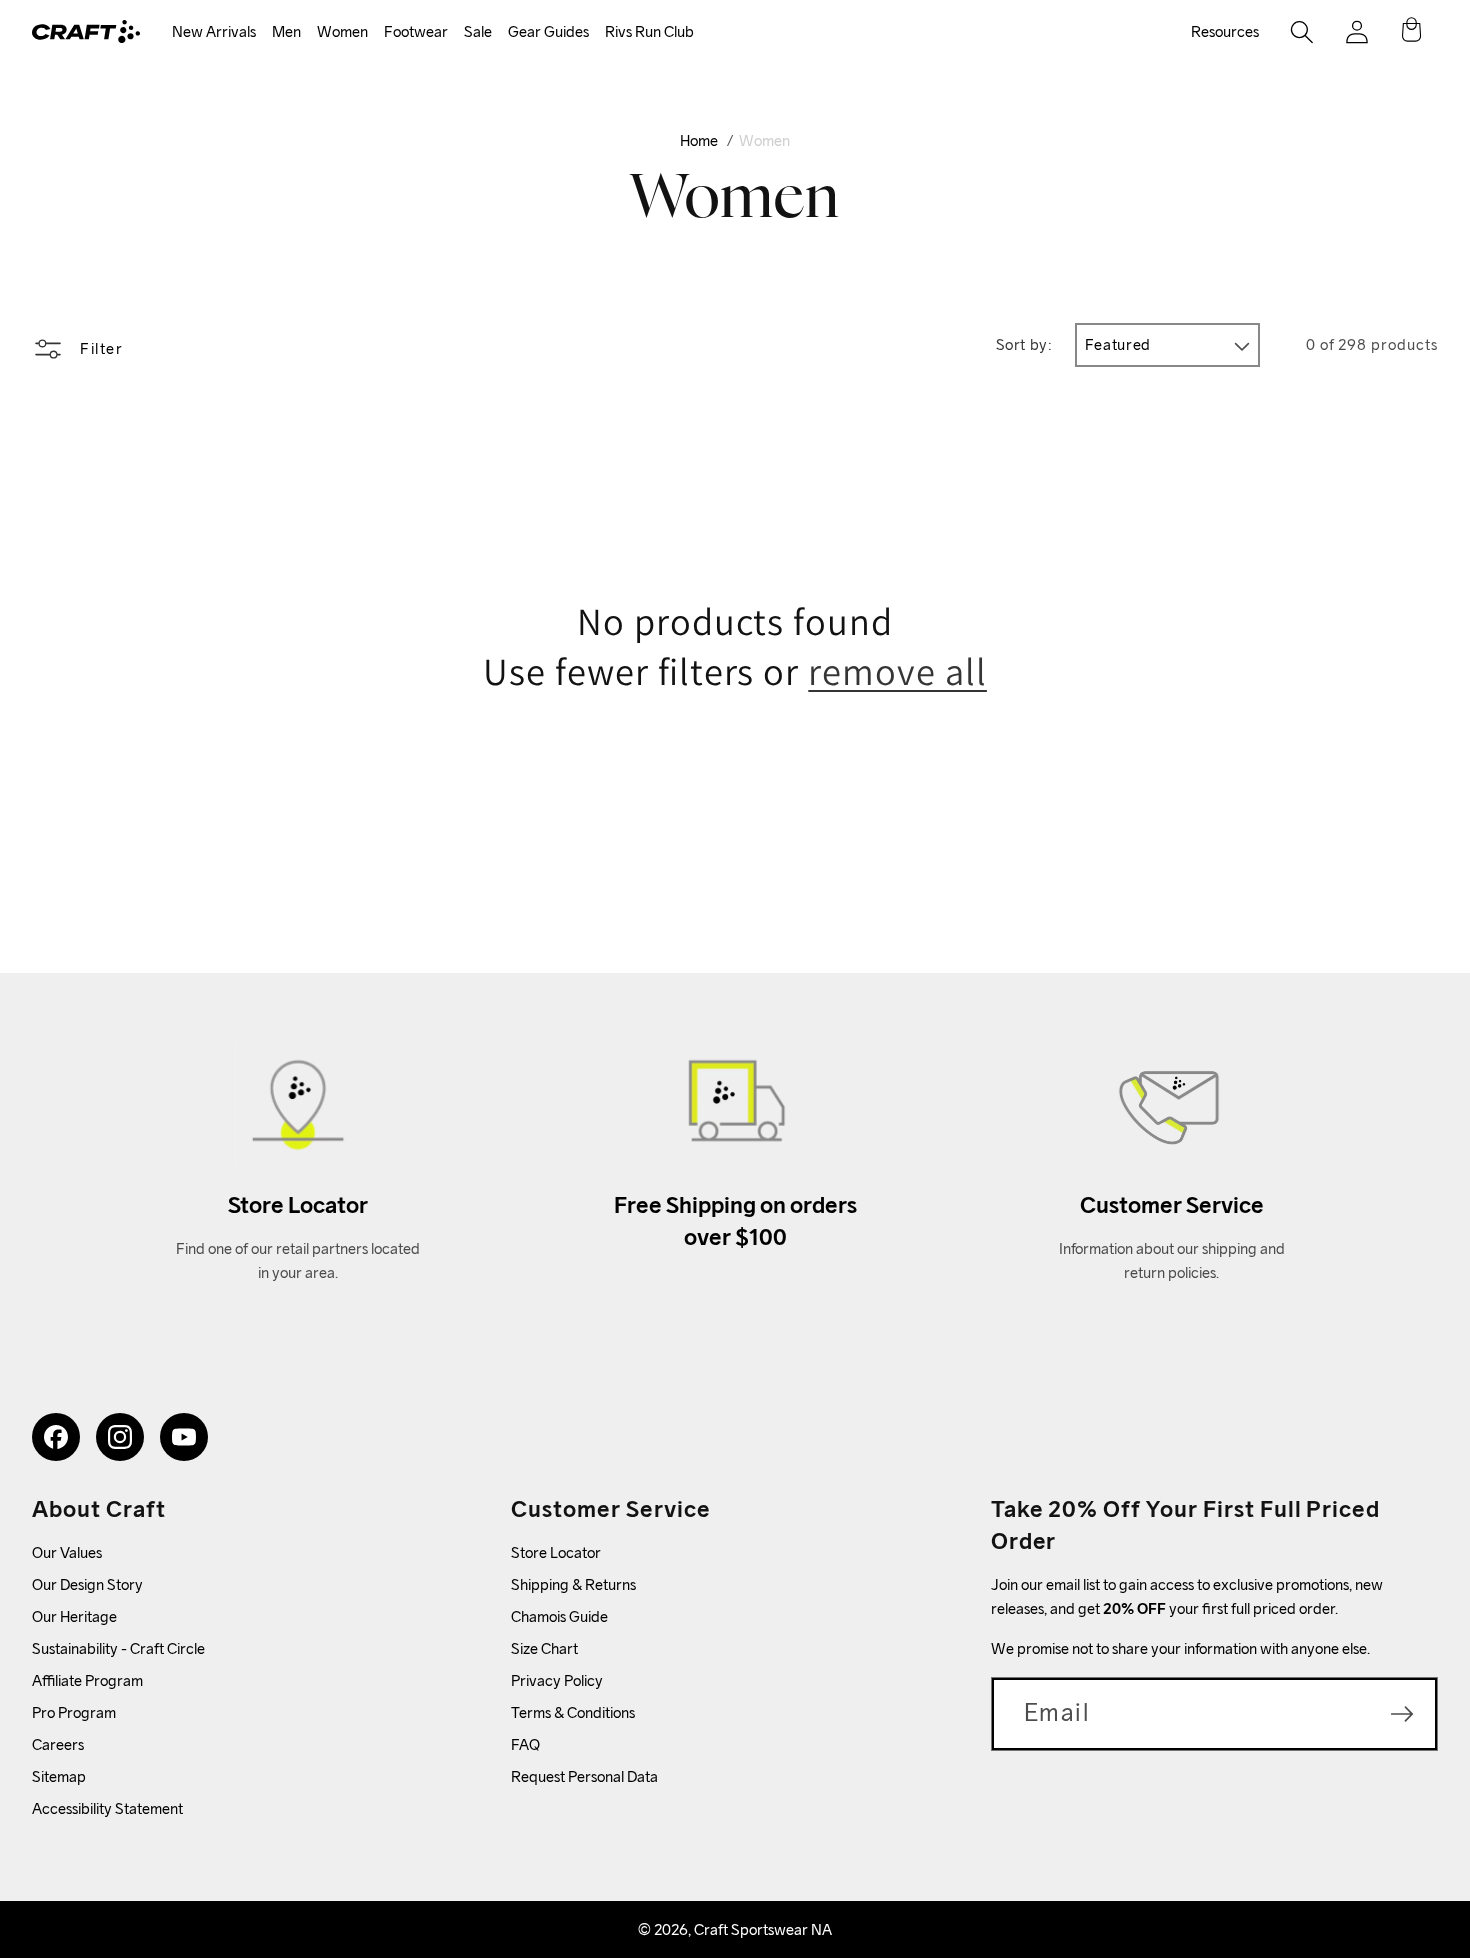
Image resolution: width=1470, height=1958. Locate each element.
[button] (214, 32)
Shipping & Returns (573, 1584)
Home (699, 140)
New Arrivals (214, 31)
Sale (478, 31)
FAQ (525, 1744)
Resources (1225, 31)
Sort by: (1024, 344)
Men (286, 31)
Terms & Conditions (573, 1712)
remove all (897, 671)
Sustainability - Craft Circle (118, 1648)
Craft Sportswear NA (763, 1929)
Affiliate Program (87, 1680)
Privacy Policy (557, 1680)
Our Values (67, 1552)
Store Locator (556, 1552)
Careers (58, 1744)
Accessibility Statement (107, 1808)
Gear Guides (548, 31)
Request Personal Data (584, 1776)
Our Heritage (74, 1616)
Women (342, 31)
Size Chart (544, 1648)
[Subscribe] (1402, 1714)
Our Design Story (87, 1584)
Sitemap (59, 1776)
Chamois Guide (559, 1616)
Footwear (416, 31)
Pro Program (74, 1712)
